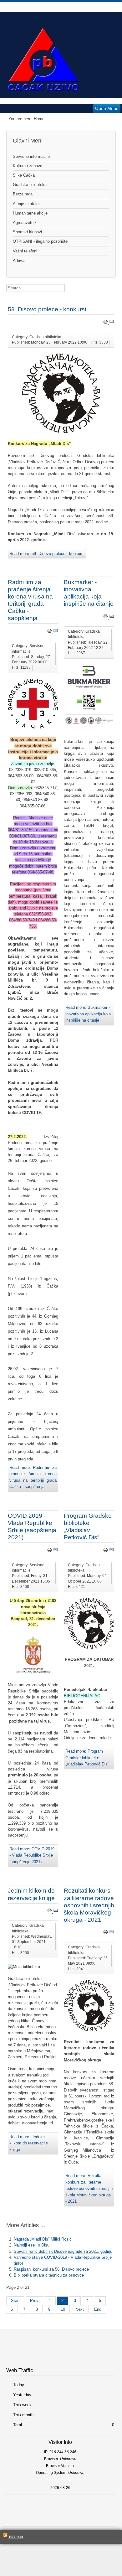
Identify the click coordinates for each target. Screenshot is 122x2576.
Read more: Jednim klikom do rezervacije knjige (29, 2143)
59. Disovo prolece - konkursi (47, 309)
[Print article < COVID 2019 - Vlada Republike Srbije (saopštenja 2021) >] (50, 1551)
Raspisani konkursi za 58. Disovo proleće (51, 2269)
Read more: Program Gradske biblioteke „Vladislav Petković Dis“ (87, 1758)
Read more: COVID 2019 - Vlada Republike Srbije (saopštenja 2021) (32, 1855)
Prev (34, 2301)
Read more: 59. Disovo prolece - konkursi (47, 554)
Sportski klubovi (27, 232)
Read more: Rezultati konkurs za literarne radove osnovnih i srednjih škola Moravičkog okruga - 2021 (89, 2188)
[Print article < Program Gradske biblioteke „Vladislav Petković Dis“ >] (106, 1551)
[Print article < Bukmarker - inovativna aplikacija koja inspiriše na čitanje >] (106, 617)
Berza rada (23, 194)
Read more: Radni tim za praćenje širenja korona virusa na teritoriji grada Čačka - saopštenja (33, 1477)
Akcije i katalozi (27, 204)
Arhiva (19, 260)
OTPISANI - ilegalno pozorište (40, 241)
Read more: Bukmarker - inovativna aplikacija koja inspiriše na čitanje (88, 1014)
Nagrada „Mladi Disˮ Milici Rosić (43, 2239)
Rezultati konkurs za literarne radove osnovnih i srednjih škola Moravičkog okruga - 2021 (89, 1905)
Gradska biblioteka (30, 185)
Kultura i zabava (28, 166)
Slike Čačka (24, 175)
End (98, 2309)
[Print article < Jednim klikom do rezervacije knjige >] (50, 1912)
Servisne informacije (31, 156)
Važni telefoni (25, 251)
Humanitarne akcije (30, 213)
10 (63, 2309)
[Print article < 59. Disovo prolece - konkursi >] (106, 323)
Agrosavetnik (25, 223)
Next (80, 2309)
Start (15, 2301)
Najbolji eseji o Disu (32, 2245)
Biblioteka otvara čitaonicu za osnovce (49, 2275)
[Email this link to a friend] (112, 323)
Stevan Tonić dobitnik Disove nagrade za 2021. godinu (63, 2251)
